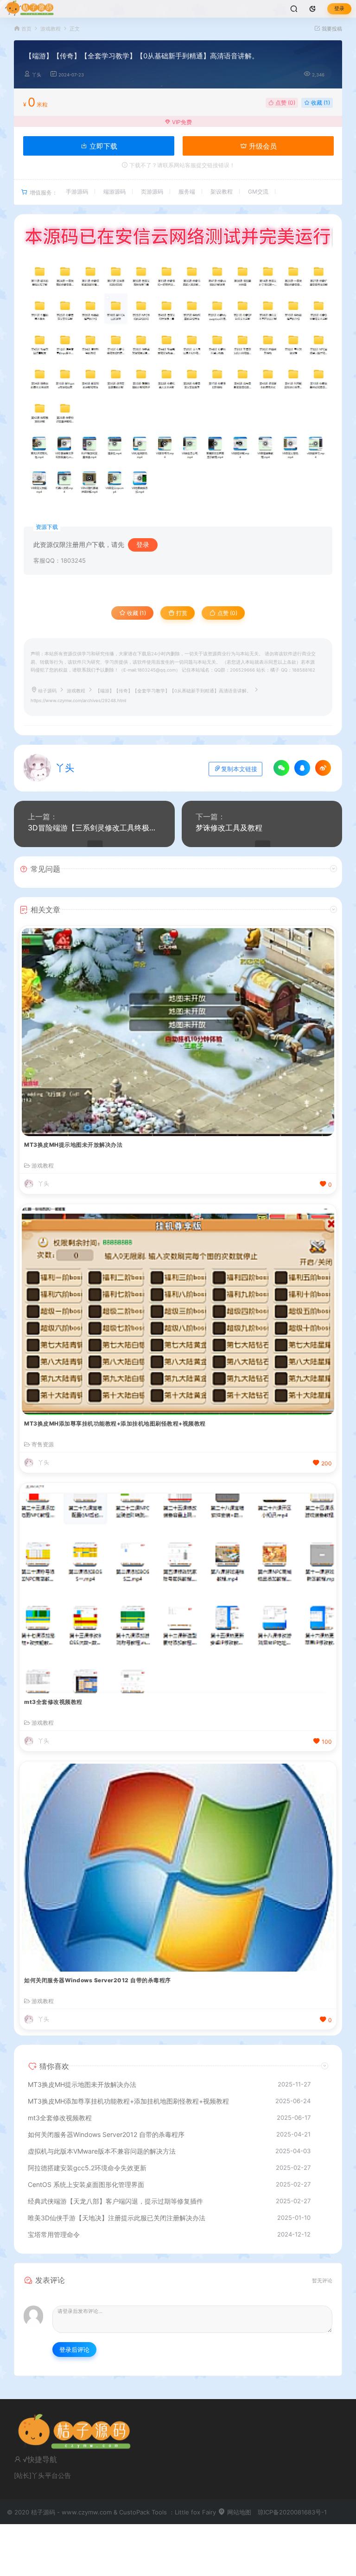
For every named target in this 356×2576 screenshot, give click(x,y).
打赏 (181, 613)
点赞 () (285, 103)
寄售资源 (43, 1445)
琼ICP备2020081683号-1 (292, 2512)
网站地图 (238, 2512)
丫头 (37, 75)
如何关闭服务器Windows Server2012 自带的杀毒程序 (98, 1980)
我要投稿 (331, 29)
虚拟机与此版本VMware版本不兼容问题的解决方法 (102, 2151)
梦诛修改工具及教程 (229, 828)
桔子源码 (47, 691)
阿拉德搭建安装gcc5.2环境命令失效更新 (87, 2168)
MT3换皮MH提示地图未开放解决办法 (73, 1145)
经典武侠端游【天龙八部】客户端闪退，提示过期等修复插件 (115, 2201)
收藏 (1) (320, 103)
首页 (26, 29)
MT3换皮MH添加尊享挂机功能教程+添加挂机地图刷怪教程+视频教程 (115, 1423)
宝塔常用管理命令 (54, 2234)
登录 (339, 9)
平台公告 (58, 2475)
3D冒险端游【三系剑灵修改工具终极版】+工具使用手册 (94, 828)
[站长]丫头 (29, 2475)
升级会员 (262, 146)
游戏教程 (51, 29)
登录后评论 (74, 2350)
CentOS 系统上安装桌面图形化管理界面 (86, 2184)
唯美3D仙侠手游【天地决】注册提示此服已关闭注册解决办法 (117, 2218)
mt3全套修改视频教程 (53, 1702)
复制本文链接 (239, 769)
